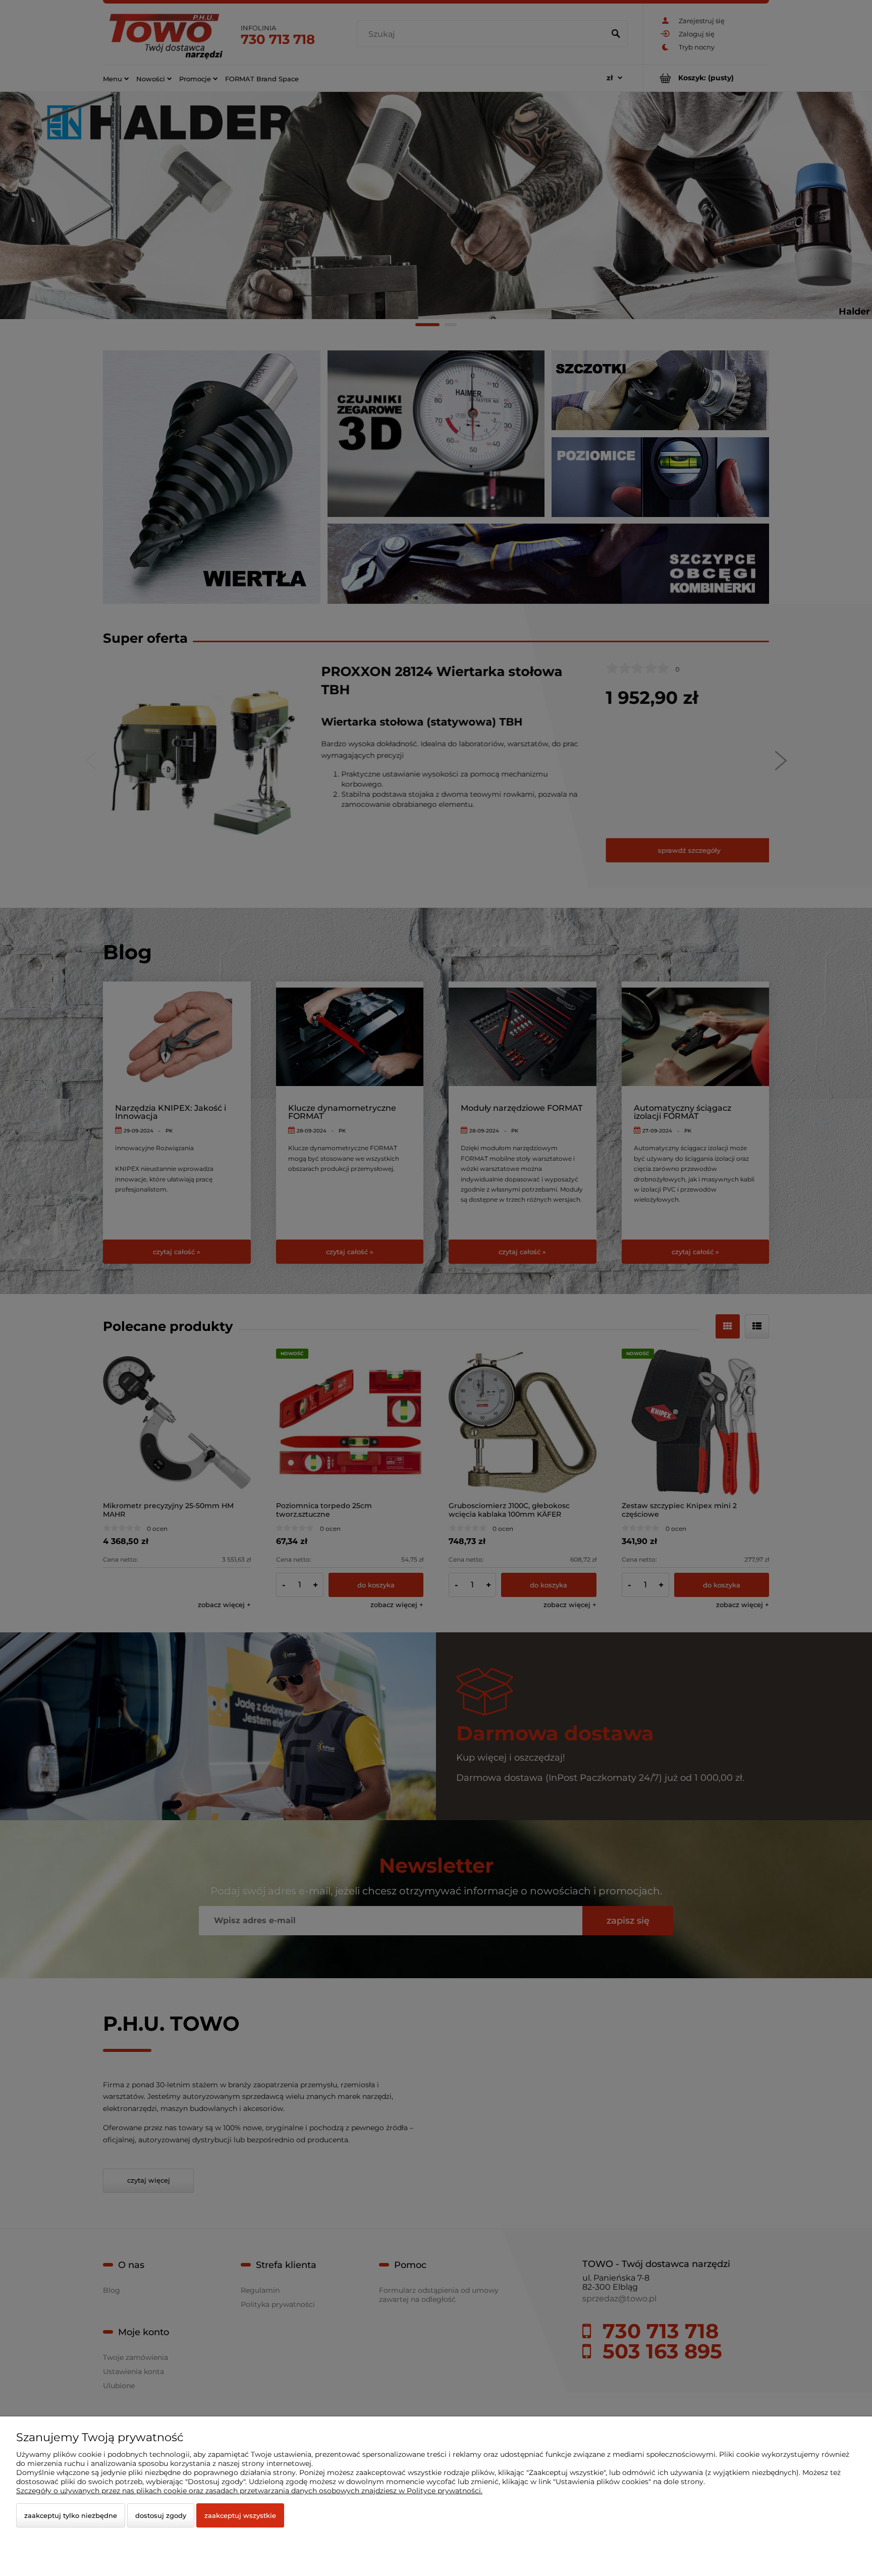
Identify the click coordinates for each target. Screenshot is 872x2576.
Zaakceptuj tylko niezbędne (71, 2515)
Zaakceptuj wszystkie (240, 2515)
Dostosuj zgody (161, 2515)
